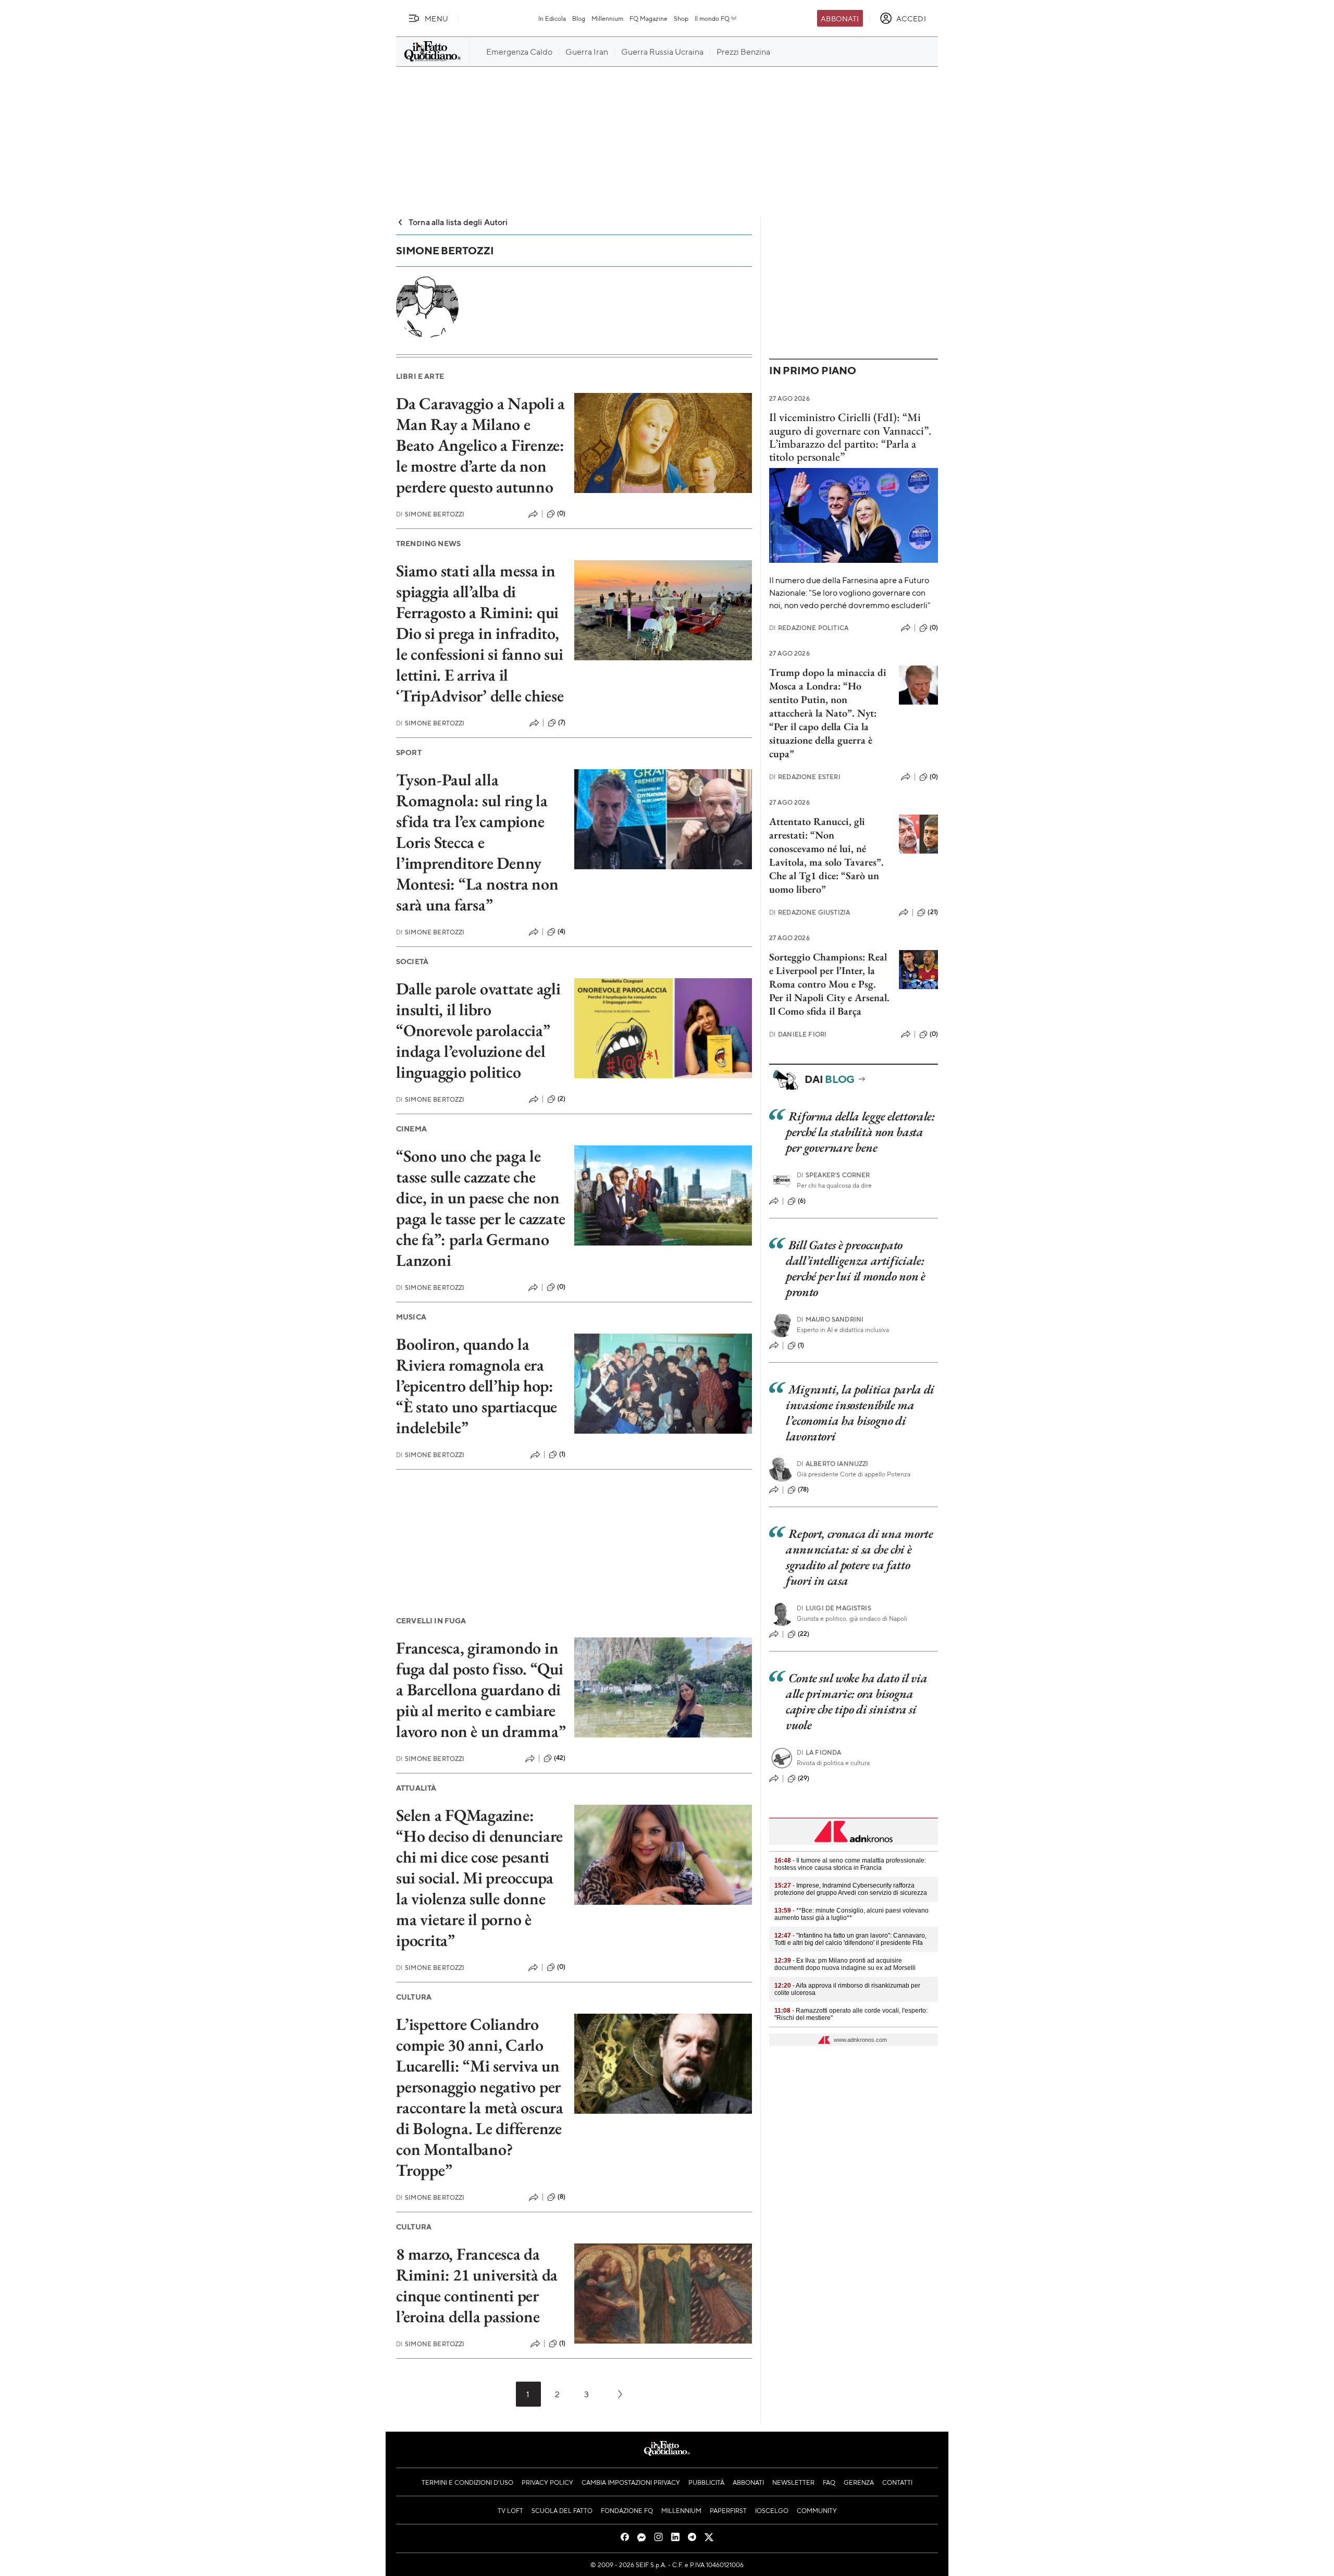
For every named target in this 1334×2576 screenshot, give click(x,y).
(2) (561, 1099)
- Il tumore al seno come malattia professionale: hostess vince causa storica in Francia (850, 1864)
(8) (561, 2197)
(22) (804, 1634)
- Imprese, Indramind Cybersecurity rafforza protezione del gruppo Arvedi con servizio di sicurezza (851, 1889)
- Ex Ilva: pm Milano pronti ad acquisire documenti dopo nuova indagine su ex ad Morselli (845, 1964)
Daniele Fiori (798, 1034)
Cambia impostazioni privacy (631, 2482)
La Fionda (819, 1752)
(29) (804, 1778)
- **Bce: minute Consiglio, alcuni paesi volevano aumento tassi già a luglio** (851, 1914)
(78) (804, 1489)
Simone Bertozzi (430, 514)
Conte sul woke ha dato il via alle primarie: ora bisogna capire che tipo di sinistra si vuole (856, 1701)
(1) (562, 1454)
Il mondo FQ (712, 18)
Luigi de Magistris (834, 1608)
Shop (681, 18)
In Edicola (552, 18)
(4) (561, 931)
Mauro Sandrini (830, 1319)
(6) (802, 1201)
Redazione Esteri (805, 777)
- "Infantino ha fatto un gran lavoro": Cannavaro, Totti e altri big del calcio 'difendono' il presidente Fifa (850, 1939)
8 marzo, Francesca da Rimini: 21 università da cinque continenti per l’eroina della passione (477, 2285)
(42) (560, 1758)
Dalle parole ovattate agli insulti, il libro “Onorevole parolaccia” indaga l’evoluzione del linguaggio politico (478, 1030)
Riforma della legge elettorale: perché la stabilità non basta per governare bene (860, 1132)
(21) (933, 912)
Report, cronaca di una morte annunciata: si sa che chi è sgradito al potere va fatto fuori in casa (860, 1557)
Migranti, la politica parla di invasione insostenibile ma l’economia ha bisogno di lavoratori (860, 1413)
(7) (562, 722)
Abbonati (840, 18)
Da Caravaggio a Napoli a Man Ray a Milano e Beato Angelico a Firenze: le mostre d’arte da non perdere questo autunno (480, 445)
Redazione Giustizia (810, 912)
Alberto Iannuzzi (833, 1464)
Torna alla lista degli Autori (458, 222)
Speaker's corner (833, 1175)
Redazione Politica (809, 628)
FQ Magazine (649, 18)
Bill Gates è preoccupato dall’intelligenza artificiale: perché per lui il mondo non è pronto (856, 1268)
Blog (579, 18)
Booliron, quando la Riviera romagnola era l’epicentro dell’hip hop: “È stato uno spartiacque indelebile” (477, 1386)
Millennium (607, 18)
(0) (561, 513)
